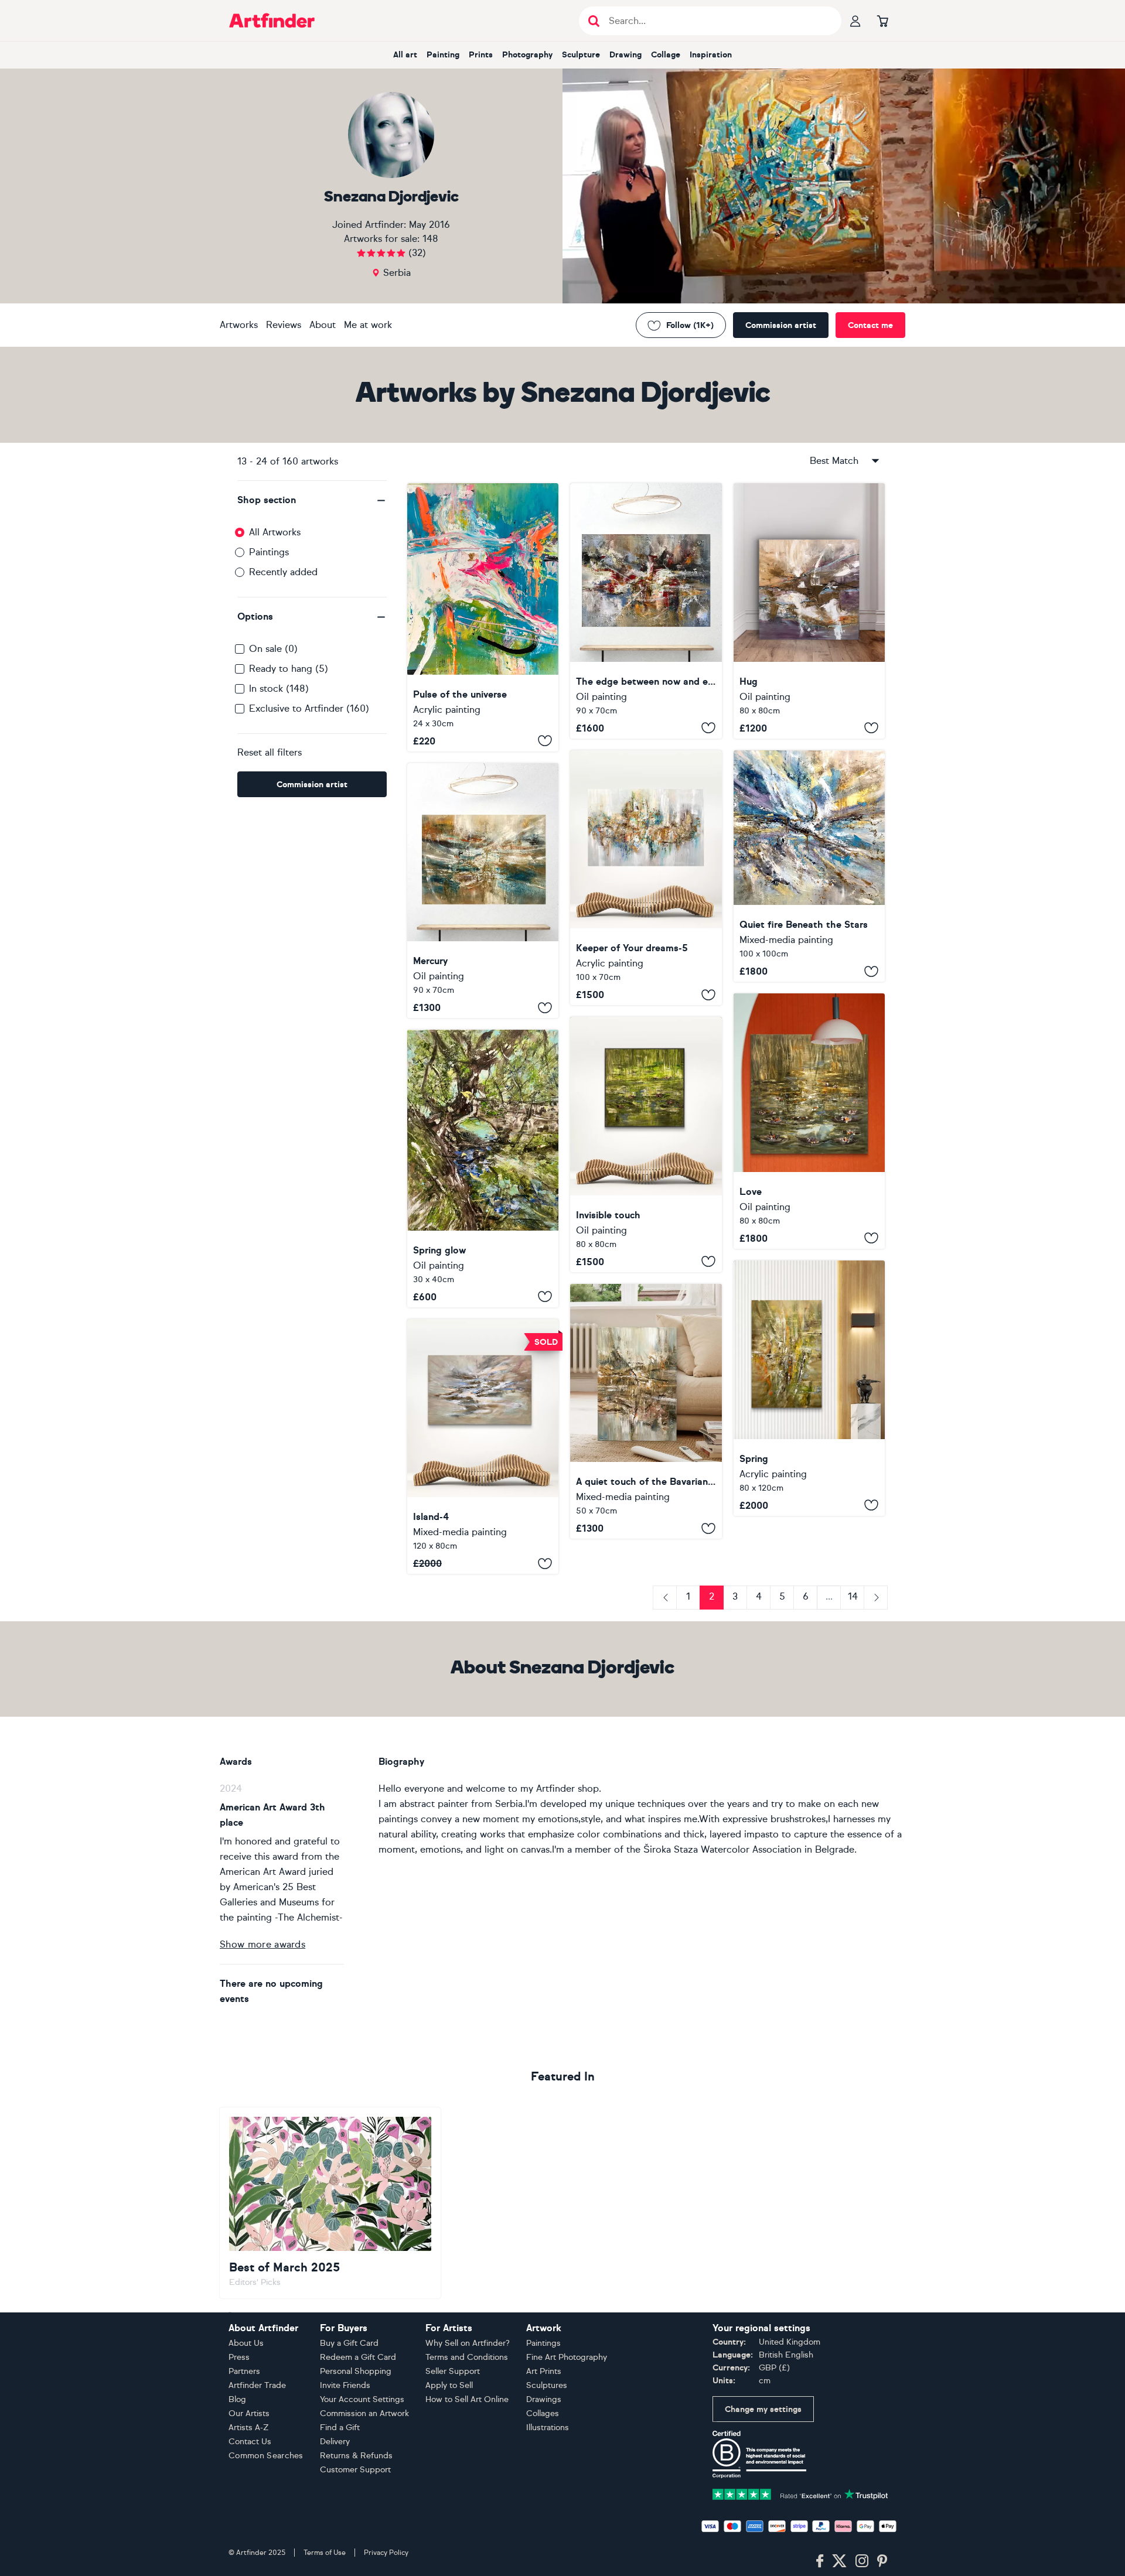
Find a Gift (340, 2428)
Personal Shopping (356, 2371)
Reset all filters (270, 752)
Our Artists (249, 2413)
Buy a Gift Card (349, 2343)
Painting (443, 55)
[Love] (809, 1121)
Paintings (269, 552)
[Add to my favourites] (545, 741)
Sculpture (581, 55)
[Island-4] (483, 1447)
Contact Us (250, 2442)
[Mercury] (483, 891)
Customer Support (355, 2470)
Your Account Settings (362, 2399)
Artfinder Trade (257, 2385)
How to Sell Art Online (467, 2399)
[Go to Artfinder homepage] (272, 21)
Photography (527, 55)
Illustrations (548, 2428)
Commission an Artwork (364, 2413)
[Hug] (809, 611)
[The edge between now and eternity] (646, 611)
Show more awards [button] (262, 1944)
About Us (246, 2343)
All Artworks (275, 532)
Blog (237, 2399)
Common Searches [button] (266, 2456)
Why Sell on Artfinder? (468, 2343)
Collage (666, 55)
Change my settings (763, 2409)
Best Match (834, 461)
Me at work (368, 325)
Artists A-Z (249, 2428)
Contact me (870, 325)
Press (239, 2357)
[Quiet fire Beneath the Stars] (809, 866)
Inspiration (711, 55)
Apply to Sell (449, 2385)
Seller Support (453, 2371)
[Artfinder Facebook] (820, 2561)
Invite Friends (345, 2385)
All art (405, 55)
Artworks (239, 325)
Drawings (544, 2399)
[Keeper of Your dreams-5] (646, 878)
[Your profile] (855, 21)
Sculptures (547, 2385)
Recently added (283, 572)
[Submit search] (594, 21)
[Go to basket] (882, 21)
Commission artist (781, 325)
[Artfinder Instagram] (862, 2561)
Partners (244, 2371)
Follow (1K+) (690, 325)
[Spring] (809, 1388)
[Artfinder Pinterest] (882, 2561)
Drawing (625, 55)
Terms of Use (325, 2553)
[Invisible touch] (646, 1144)
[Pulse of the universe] (483, 617)
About (323, 325)
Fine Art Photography (567, 2357)
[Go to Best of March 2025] (330, 2203)
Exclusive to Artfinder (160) (309, 708)
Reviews (284, 325)
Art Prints (544, 2371)
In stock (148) (279, 689)
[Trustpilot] (800, 2494)
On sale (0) (273, 649)
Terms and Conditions (467, 2357)
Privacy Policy (386, 2553)
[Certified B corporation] (759, 2454)
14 (853, 1596)
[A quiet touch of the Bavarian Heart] (646, 1412)
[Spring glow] (483, 1169)
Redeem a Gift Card (358, 2357)
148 (430, 239)
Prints (481, 55)
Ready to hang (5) (289, 669)
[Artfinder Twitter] (839, 2561)
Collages (543, 2413)
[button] (312, 500)
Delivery (335, 2442)
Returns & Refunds (356, 2456)
